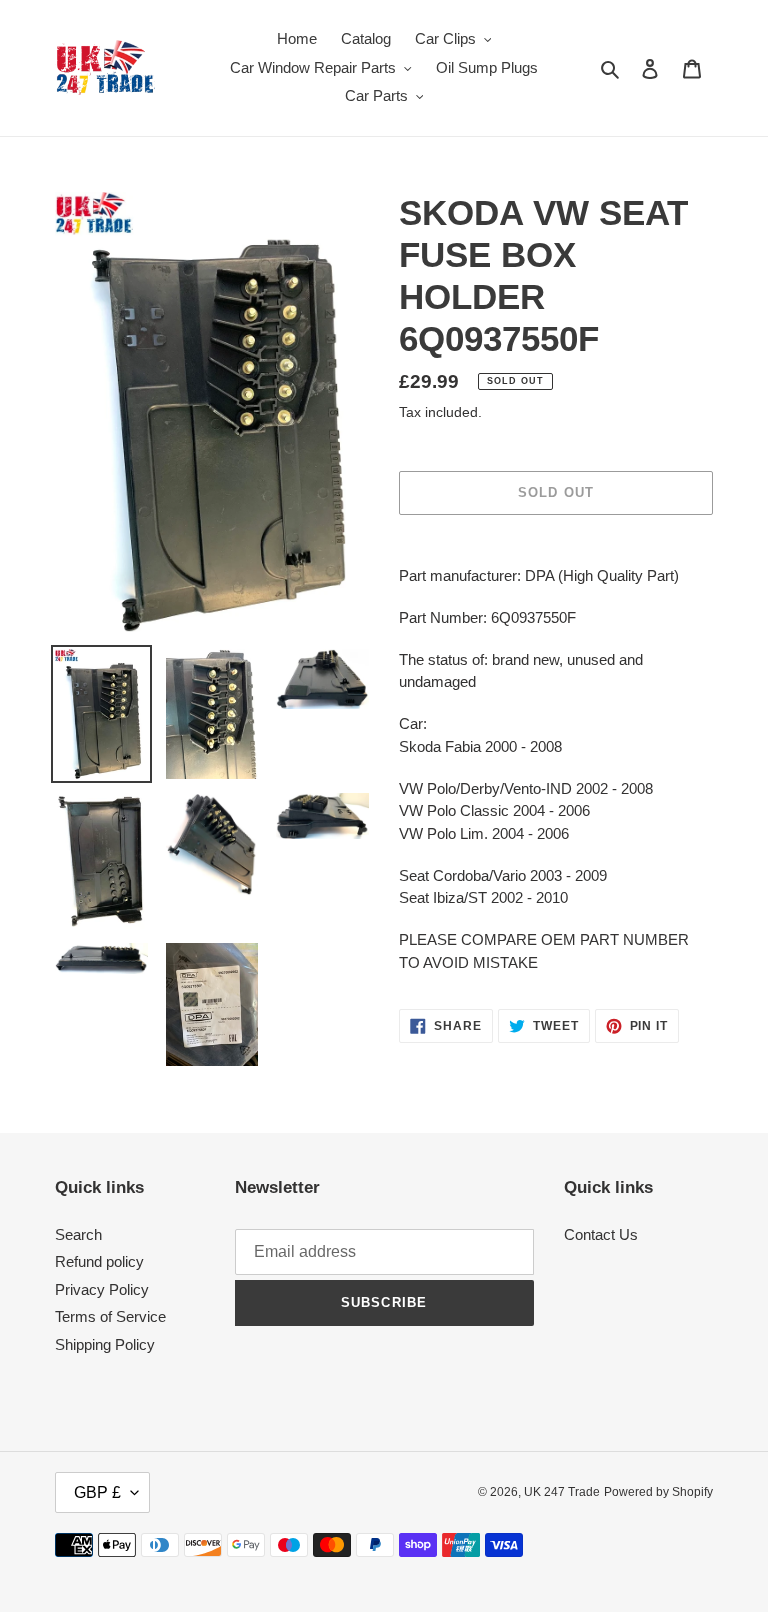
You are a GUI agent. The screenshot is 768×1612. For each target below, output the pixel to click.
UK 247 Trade (562, 1492)
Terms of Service (110, 1316)
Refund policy (99, 1261)
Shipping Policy (105, 1344)
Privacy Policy (102, 1289)
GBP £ (97, 1492)
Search (78, 1234)
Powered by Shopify (658, 1492)
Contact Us (601, 1234)
